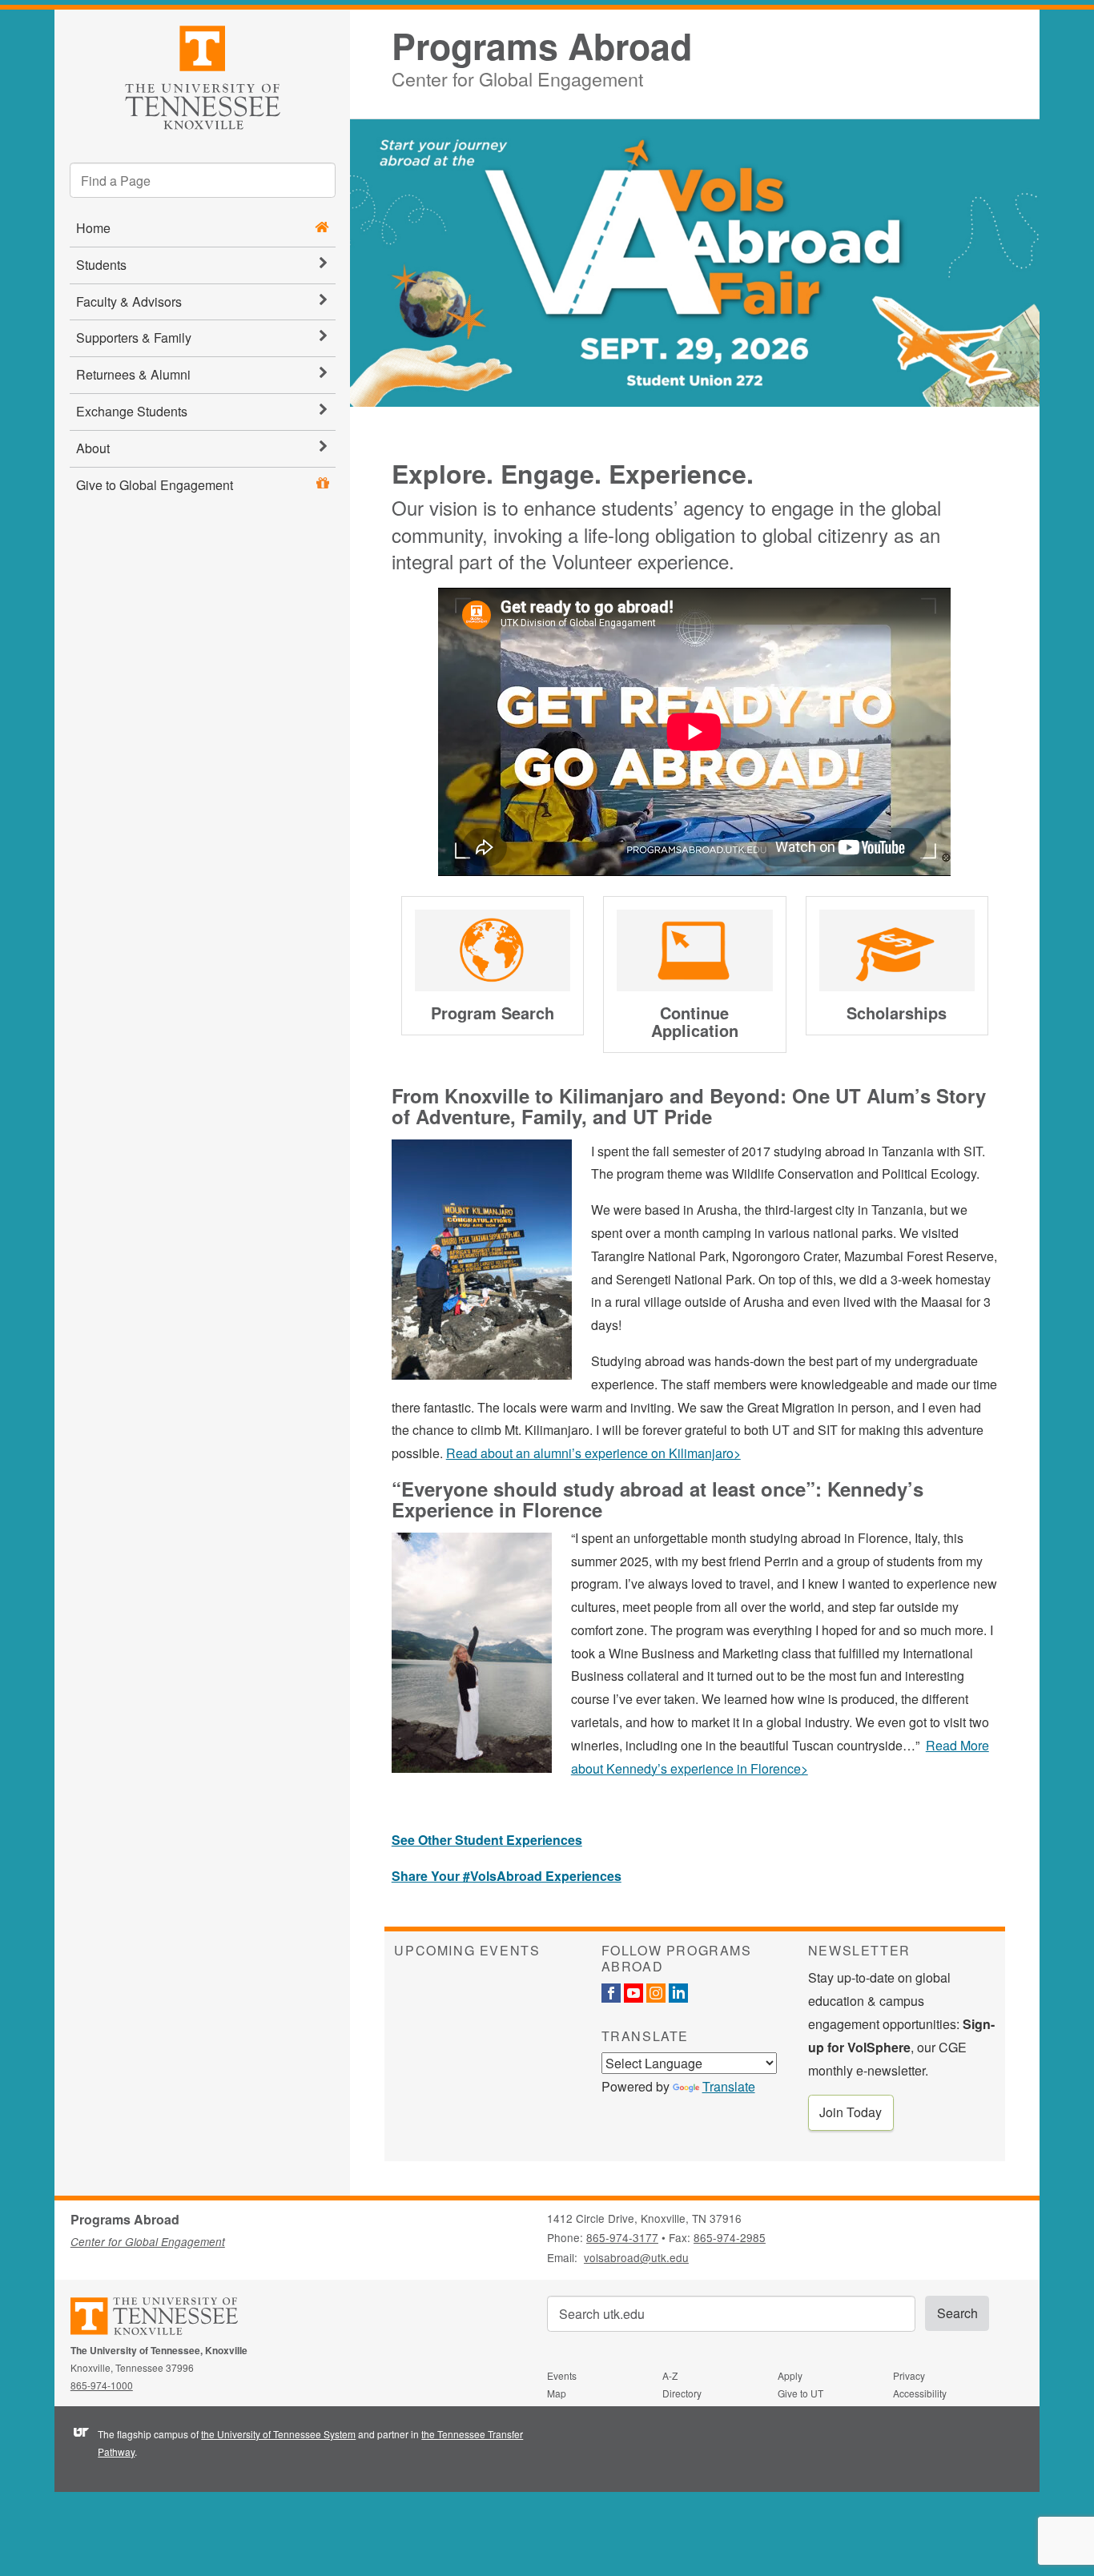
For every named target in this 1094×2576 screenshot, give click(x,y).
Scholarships (897, 1013)
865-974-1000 (102, 2385)
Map (557, 2393)
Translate (729, 2086)
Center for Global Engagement (517, 76)
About (93, 448)
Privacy (909, 2375)
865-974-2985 (730, 2237)
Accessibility (920, 2393)
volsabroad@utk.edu (636, 2257)
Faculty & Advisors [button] (129, 301)
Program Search (493, 1013)
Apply (790, 2375)
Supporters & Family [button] (134, 338)
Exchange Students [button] (132, 411)
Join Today (851, 2112)
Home (93, 228)
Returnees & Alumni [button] (133, 374)
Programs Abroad (542, 46)
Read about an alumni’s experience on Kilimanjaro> (593, 1453)
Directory (682, 2393)
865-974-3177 (622, 2237)
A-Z (670, 2375)
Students (101, 265)
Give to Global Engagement (155, 485)
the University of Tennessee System (278, 2434)
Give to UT (800, 2393)
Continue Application (695, 1021)
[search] (203, 180)
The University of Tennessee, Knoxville (202, 75)
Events (562, 2375)
